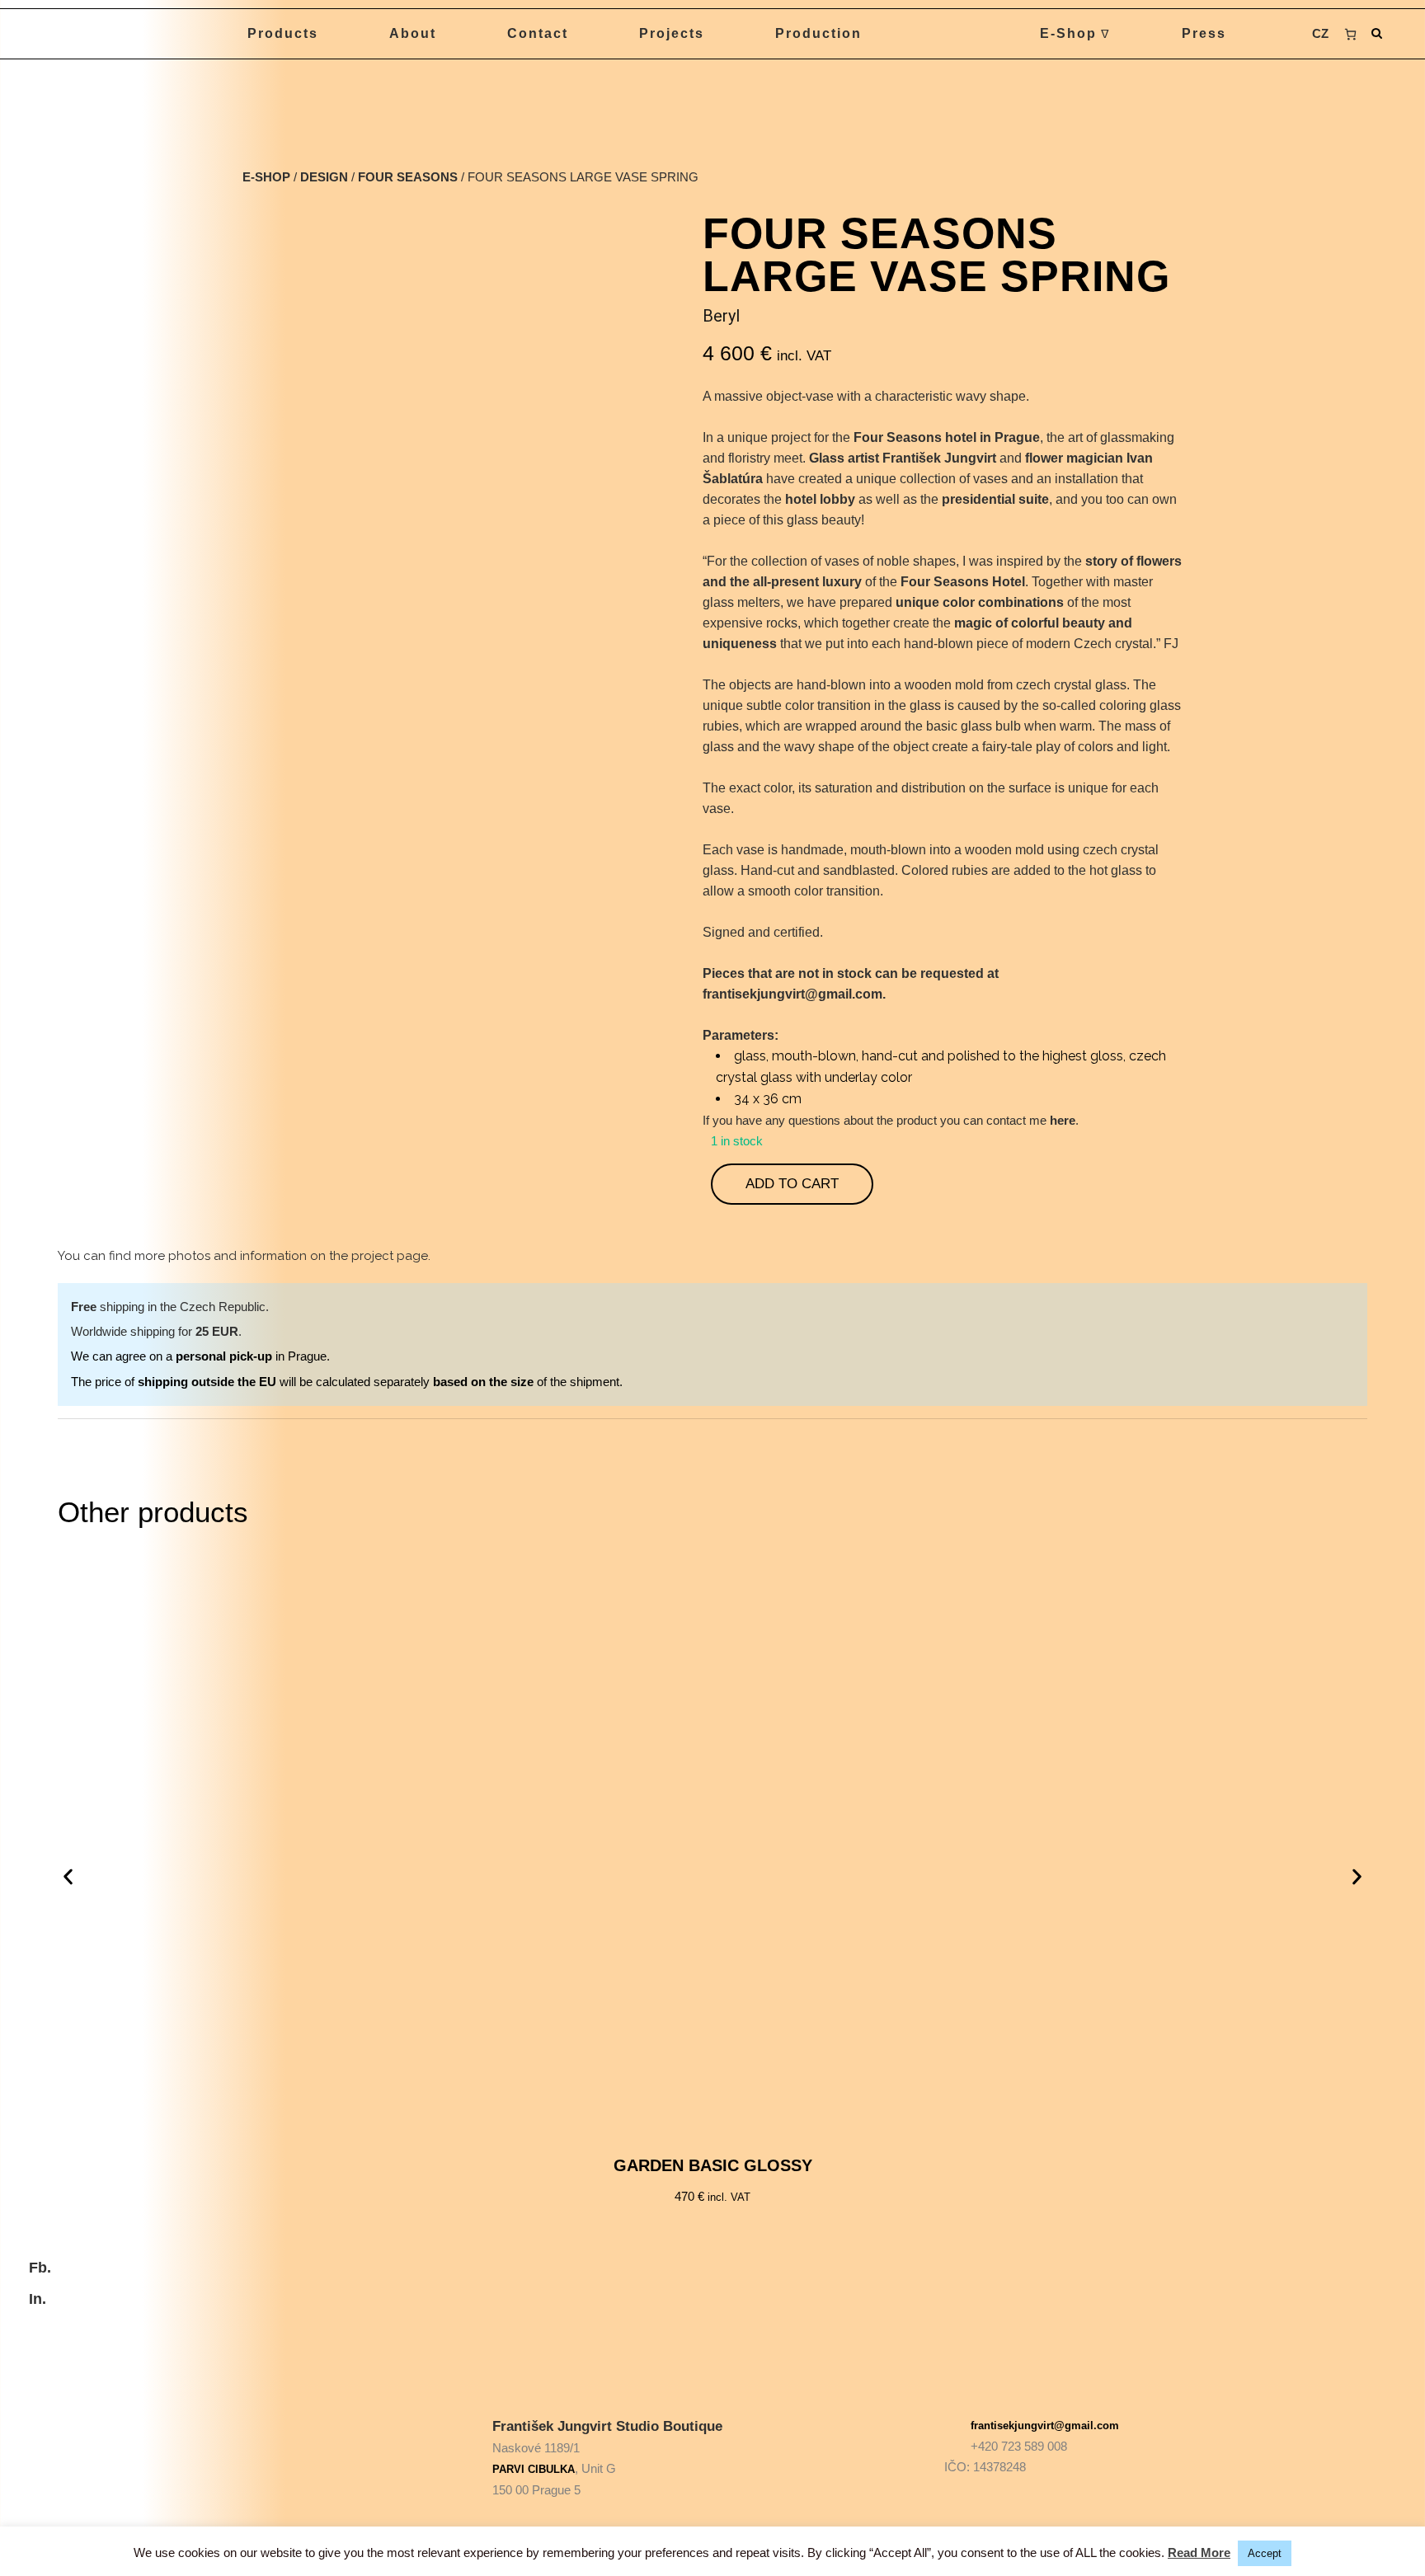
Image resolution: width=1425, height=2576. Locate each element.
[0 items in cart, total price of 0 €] (1350, 34)
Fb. (40, 2268)
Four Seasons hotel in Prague (947, 437)
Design (324, 177)
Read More (1199, 2552)
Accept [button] (1265, 2553)
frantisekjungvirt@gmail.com (1045, 2426)
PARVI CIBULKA (534, 2469)
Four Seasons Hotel (963, 582)
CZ (1320, 33)
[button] (68, 1877)
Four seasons (408, 177)
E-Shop (266, 177)
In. (38, 2299)
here (1063, 1120)
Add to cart (792, 1184)
